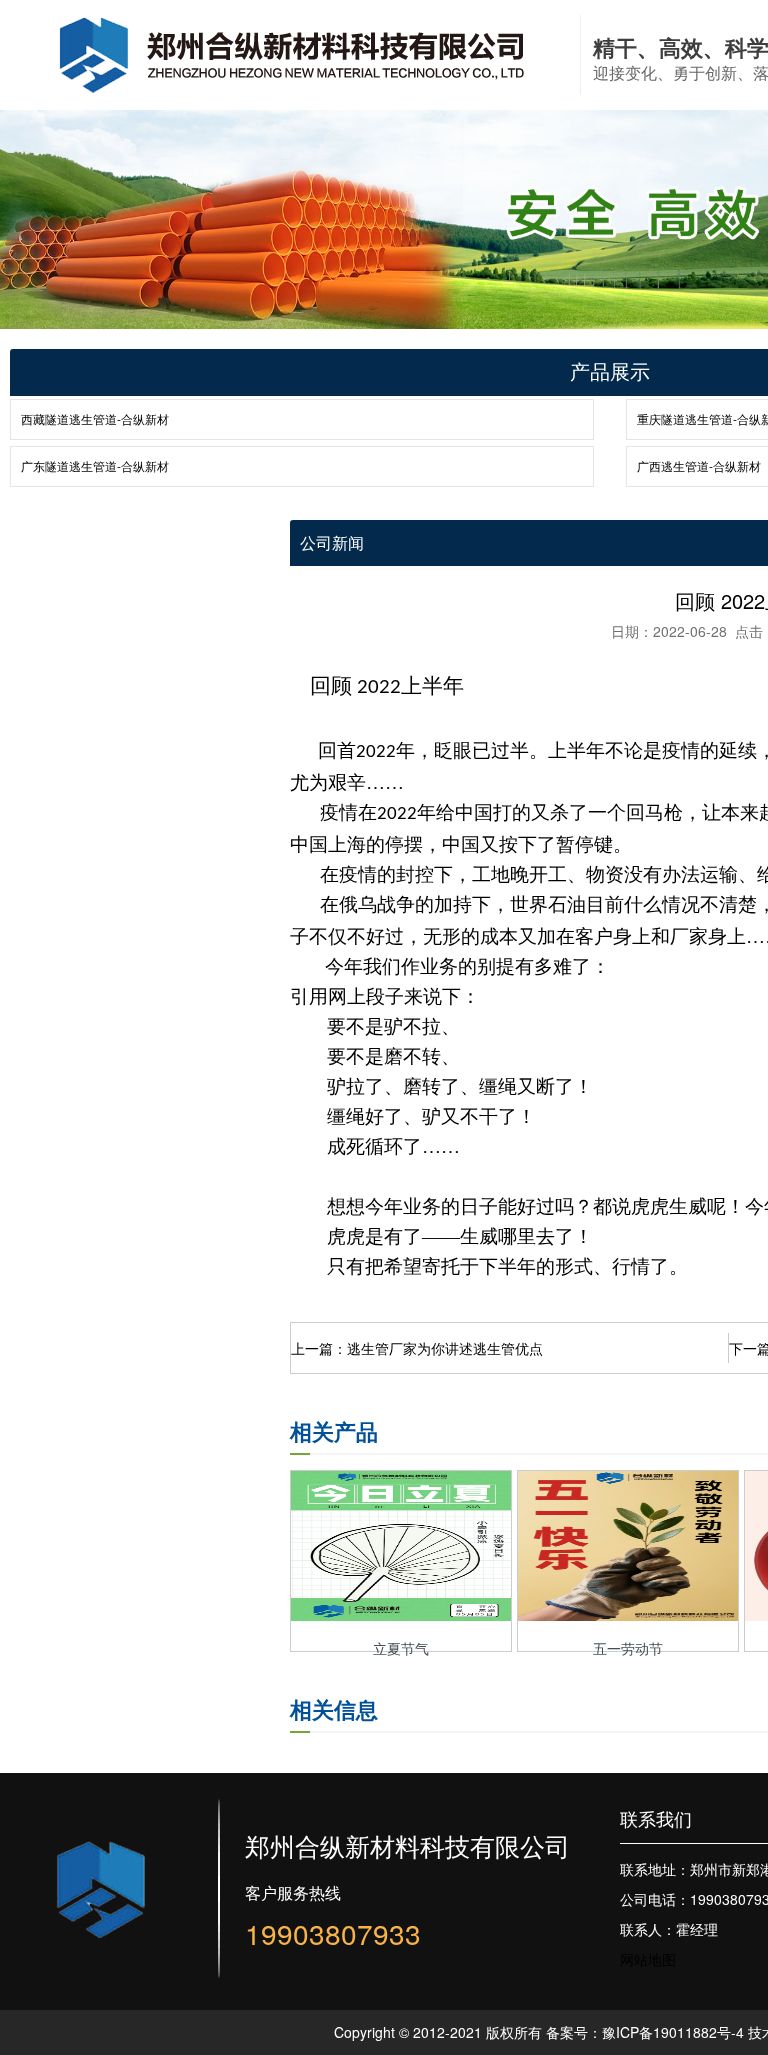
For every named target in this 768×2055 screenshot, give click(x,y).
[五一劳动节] (628, 1615)
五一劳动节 (628, 1648)
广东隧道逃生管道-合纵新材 (95, 465)
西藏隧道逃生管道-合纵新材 (95, 418)
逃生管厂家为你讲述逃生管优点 (445, 1348)
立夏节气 (401, 1648)
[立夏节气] (401, 1615)
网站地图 (648, 1959)
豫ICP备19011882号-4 (673, 2032)
